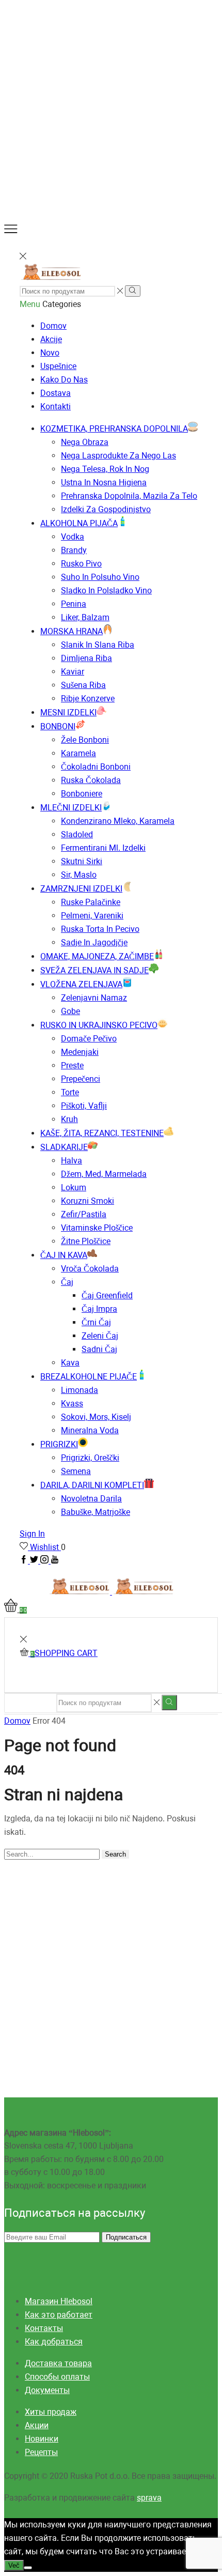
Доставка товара (58, 2363)
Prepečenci (81, 1079)
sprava (149, 2498)
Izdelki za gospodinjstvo (106, 509)
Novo (50, 353)
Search (115, 1854)
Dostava (55, 393)
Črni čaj (96, 1322)
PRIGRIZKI (59, 1444)
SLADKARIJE (64, 1147)
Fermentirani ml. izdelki (103, 848)
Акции (37, 2425)
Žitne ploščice (86, 1241)
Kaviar (73, 672)
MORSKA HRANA (72, 631)
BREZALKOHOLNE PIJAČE (89, 1377)
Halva (72, 1161)
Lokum (74, 1187)
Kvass (72, 1404)
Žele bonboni (85, 740)
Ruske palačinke (91, 902)
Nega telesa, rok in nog (105, 469)
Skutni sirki (82, 861)
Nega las (118, 456)
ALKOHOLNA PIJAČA (79, 523)
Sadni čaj (99, 1349)
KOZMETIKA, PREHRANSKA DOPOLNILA (114, 429)
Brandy (74, 550)
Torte (70, 1092)
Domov (53, 326)
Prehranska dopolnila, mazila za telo (129, 496)
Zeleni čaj (100, 1336)
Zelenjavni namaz (94, 998)
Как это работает (59, 2315)
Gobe (70, 1011)
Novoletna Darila (91, 1499)
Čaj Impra (99, 1309)
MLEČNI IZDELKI (71, 808)
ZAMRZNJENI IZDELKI (81, 889)
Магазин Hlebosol (59, 2301)
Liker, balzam (85, 617)
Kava (70, 1363)
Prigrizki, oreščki (90, 1458)
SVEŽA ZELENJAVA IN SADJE (94, 970)
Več (14, 2565)
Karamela (78, 753)
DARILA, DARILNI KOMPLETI (92, 1485)
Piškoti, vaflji (84, 1106)
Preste (72, 1065)
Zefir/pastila (84, 1214)
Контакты (44, 2328)
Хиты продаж (51, 2412)
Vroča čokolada (90, 1269)
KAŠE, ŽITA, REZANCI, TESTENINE (102, 1133)
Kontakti (55, 407)
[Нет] (28, 2568)
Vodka (73, 537)
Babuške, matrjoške (96, 1512)
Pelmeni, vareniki (92, 916)
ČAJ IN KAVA (64, 1255)
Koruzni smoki (88, 1201)
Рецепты (41, 2452)
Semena (76, 1471)
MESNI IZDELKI (68, 712)
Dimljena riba (86, 658)
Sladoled (77, 834)
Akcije (51, 339)
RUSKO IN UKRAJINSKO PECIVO (99, 1025)
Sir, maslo (79, 875)
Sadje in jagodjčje (94, 942)
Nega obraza (85, 442)
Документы (47, 2390)
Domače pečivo (89, 1039)
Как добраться (54, 2342)
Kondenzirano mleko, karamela (118, 821)
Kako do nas (64, 380)
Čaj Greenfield (107, 1295)
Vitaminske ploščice (97, 1228)
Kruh (69, 1119)
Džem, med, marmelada (104, 1174)
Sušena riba (83, 685)
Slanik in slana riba (98, 645)
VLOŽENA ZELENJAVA (81, 984)
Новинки (42, 2439)
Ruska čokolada (91, 780)
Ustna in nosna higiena (104, 482)
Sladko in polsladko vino (106, 591)
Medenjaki (80, 1052)
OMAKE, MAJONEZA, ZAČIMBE (97, 956)
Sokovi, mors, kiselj (96, 1417)
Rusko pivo (81, 564)
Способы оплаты (57, 2377)
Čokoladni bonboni (96, 767)
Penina (74, 604)
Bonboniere (82, 794)
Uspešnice (58, 366)
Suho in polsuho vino (100, 577)
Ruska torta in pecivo (100, 929)
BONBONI (58, 726)
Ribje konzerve (88, 699)
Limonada (80, 1390)
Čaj (67, 1282)
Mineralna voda (90, 1430)
